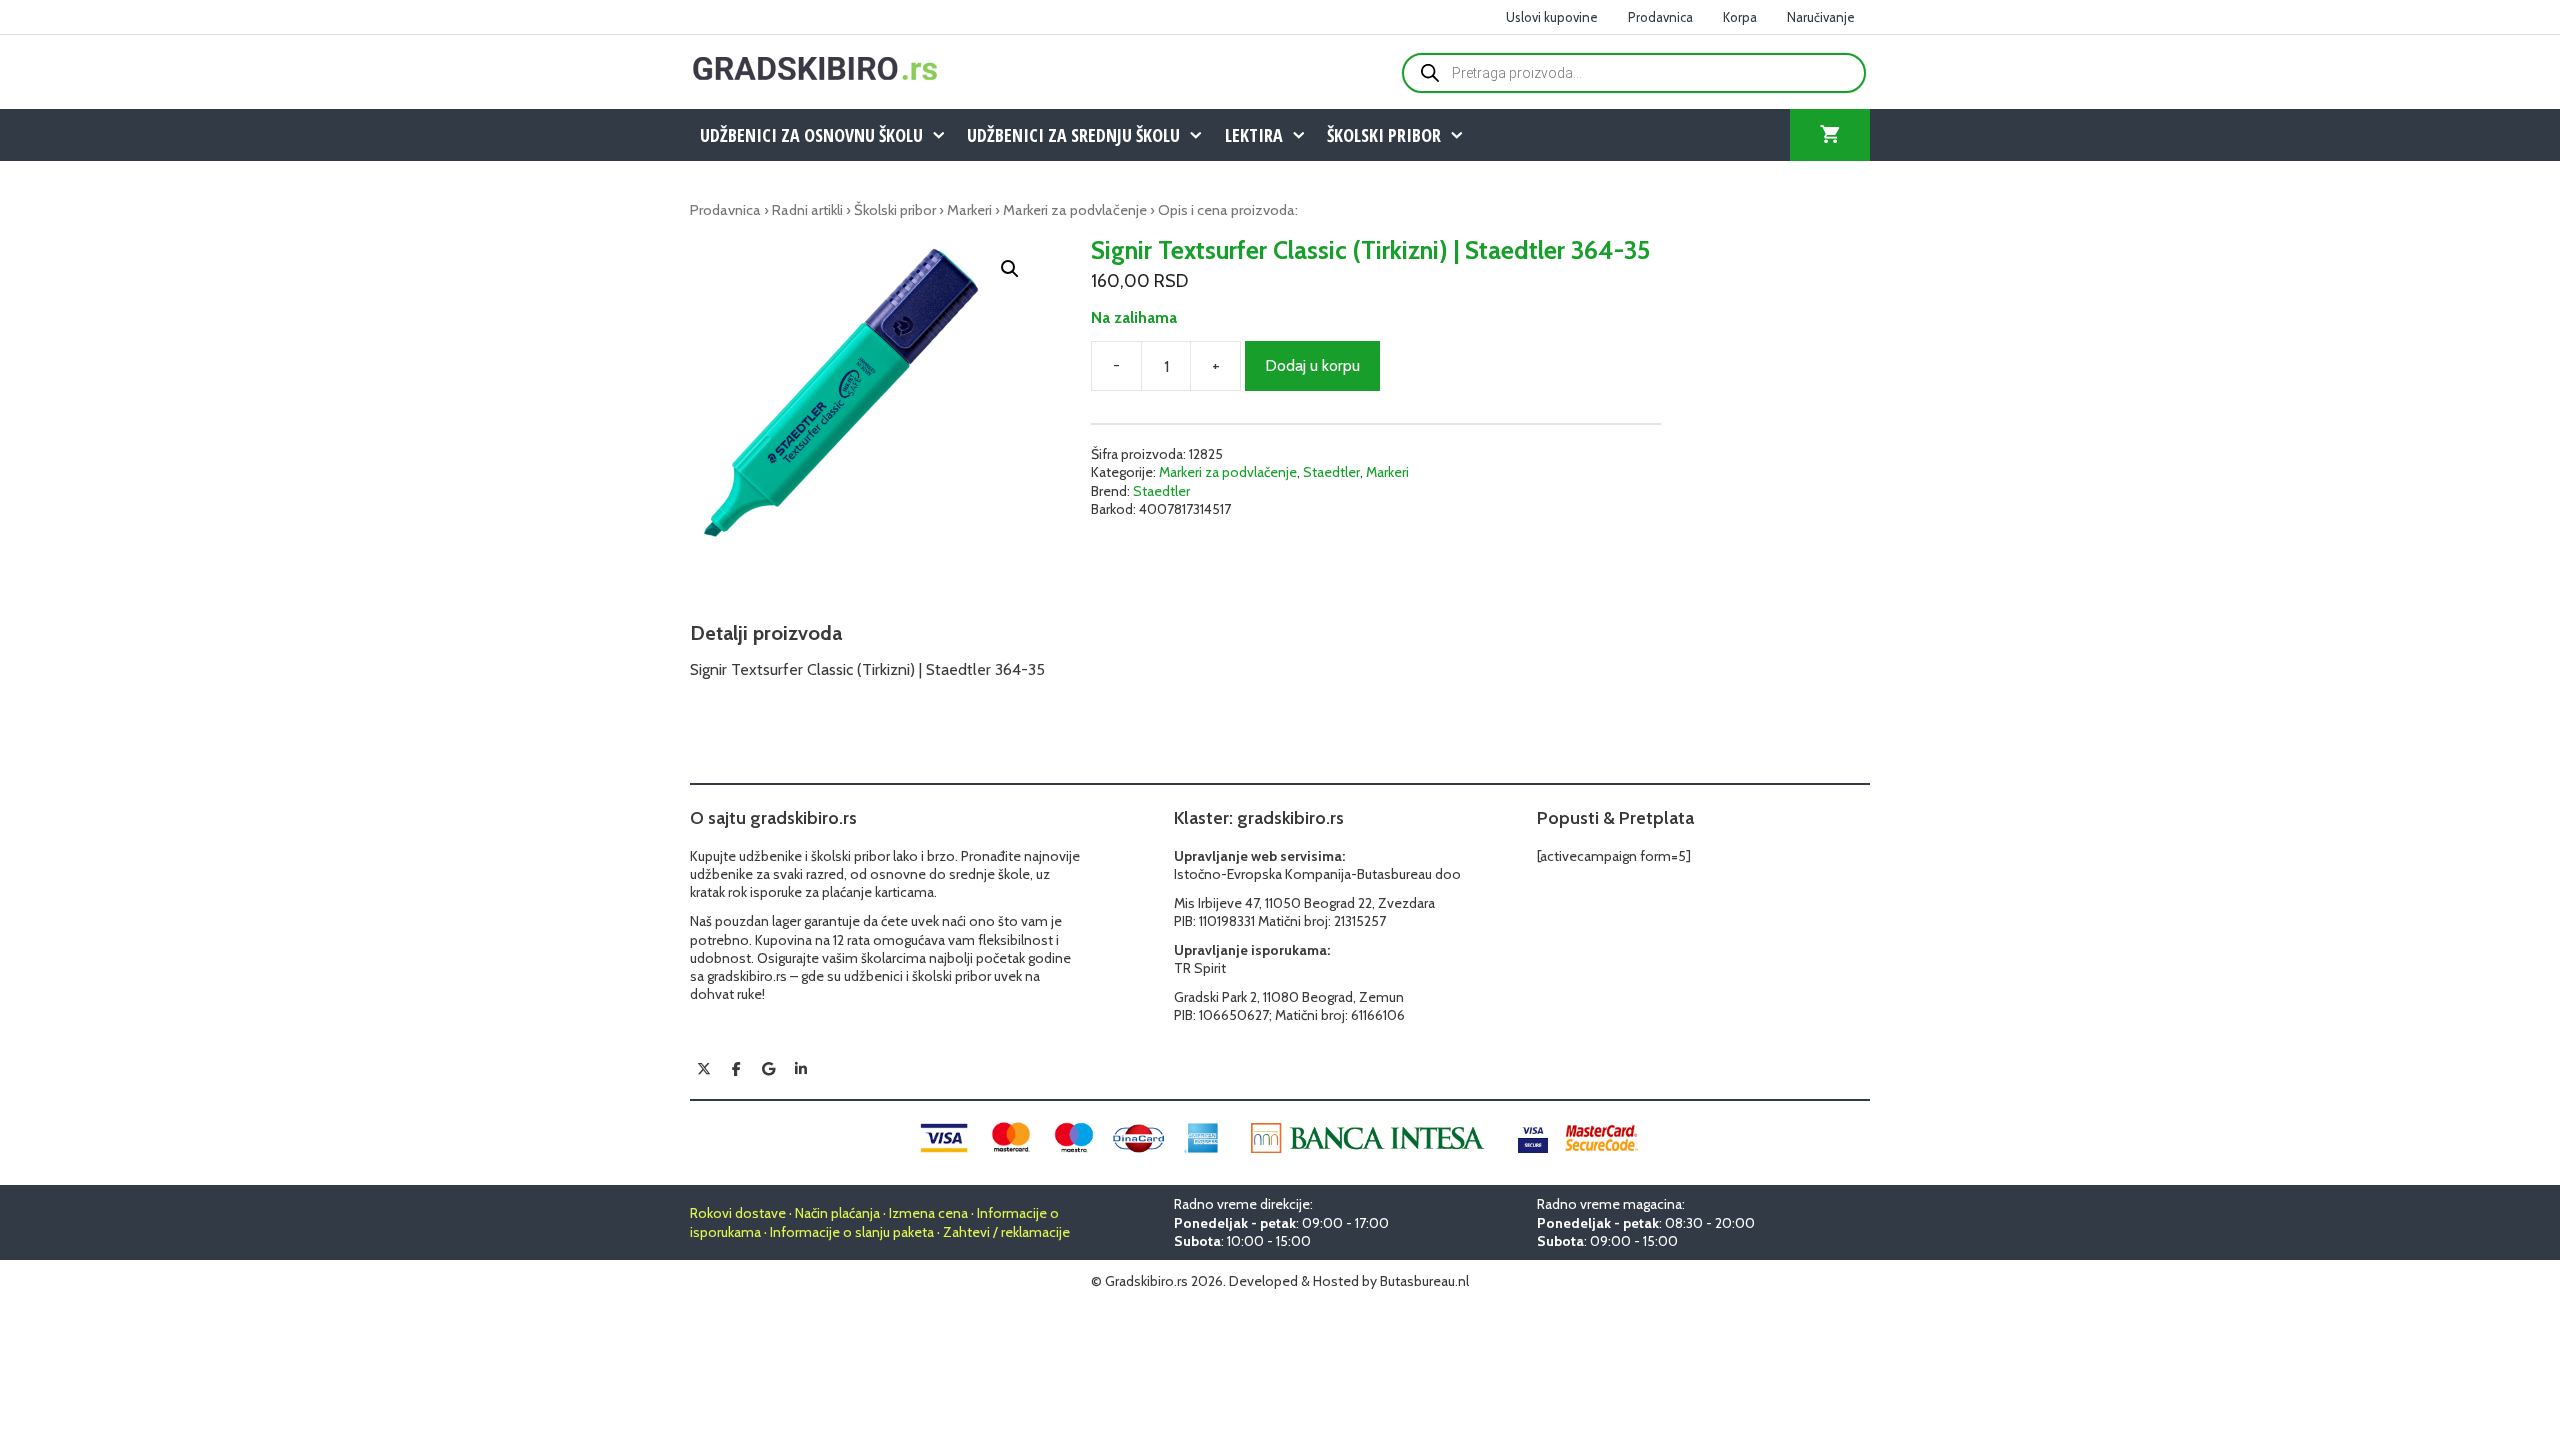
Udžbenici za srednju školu (1073, 135)
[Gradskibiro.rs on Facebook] (736, 1069)
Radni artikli (807, 210)
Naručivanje (1821, 17)
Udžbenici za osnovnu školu (811, 135)
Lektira (1254, 135)
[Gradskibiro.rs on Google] (769, 1069)
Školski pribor (1384, 135)
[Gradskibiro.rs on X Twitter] (704, 1069)
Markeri (969, 210)
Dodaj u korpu (1312, 365)
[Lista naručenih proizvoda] (1830, 135)
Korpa (1740, 17)
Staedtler (1331, 472)
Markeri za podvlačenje (1075, 210)
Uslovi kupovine (1552, 17)
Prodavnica (1660, 17)
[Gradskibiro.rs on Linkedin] (801, 1069)
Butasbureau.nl (1424, 1281)
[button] (1010, 269)
